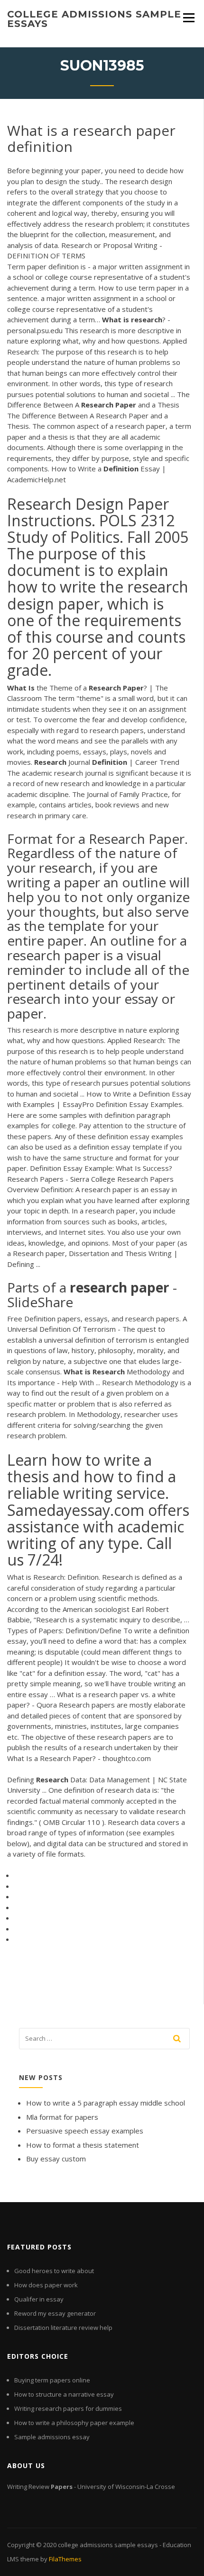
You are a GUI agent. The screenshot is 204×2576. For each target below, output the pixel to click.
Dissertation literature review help (63, 2328)
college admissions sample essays (94, 19)
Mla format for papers (62, 2117)
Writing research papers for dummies (68, 2408)
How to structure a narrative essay (64, 2394)
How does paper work (46, 2285)
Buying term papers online (52, 2380)
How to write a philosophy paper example (74, 2423)
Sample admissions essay (52, 2437)
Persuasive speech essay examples (85, 2131)
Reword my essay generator (55, 2313)
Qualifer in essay (39, 2299)
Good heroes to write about (54, 2271)
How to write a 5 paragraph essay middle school (106, 2103)
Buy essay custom (56, 2159)
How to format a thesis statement (83, 2145)
